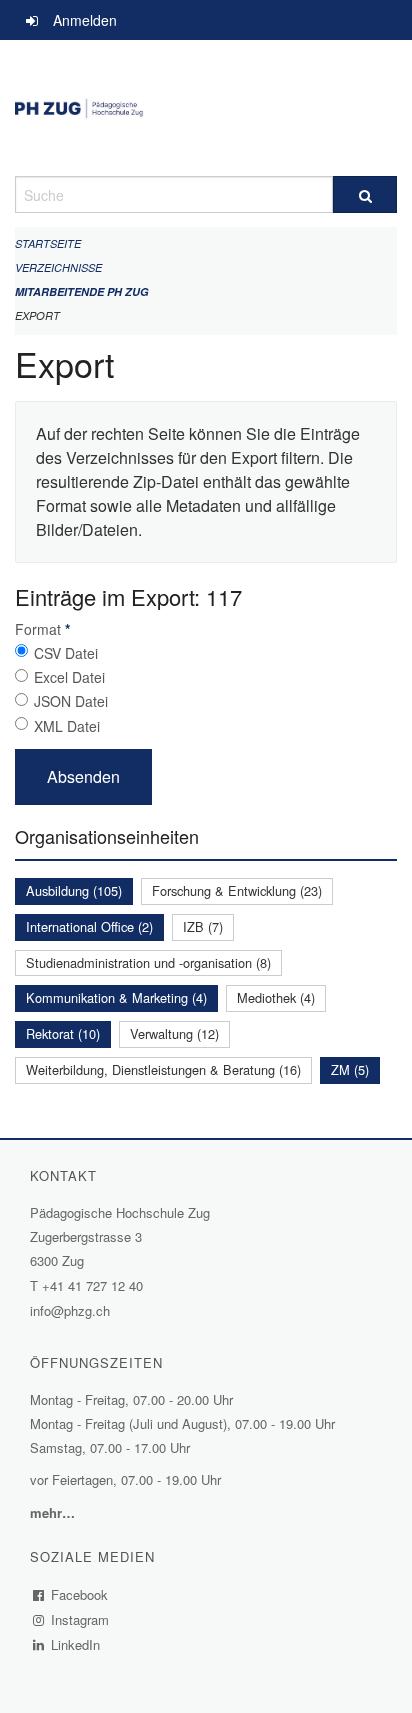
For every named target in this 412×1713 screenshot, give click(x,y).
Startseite (48, 243)
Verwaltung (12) (174, 1033)
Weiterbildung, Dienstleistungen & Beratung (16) (163, 1069)
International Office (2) (89, 926)
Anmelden (85, 20)
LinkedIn (76, 1644)
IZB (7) (203, 926)
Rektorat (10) (63, 1033)
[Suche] (365, 194)
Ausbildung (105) (74, 890)
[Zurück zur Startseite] (206, 108)
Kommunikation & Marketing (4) (116, 997)
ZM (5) (350, 1069)
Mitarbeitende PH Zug (82, 291)
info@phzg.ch (70, 1310)
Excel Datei (69, 677)
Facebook (80, 1594)
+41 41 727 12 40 (92, 1285)
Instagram (80, 1619)
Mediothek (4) (276, 997)
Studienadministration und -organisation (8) (148, 962)
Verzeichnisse (58, 267)
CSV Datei (66, 653)
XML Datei (67, 726)
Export (37, 315)
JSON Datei (71, 701)
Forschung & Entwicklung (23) (237, 890)
